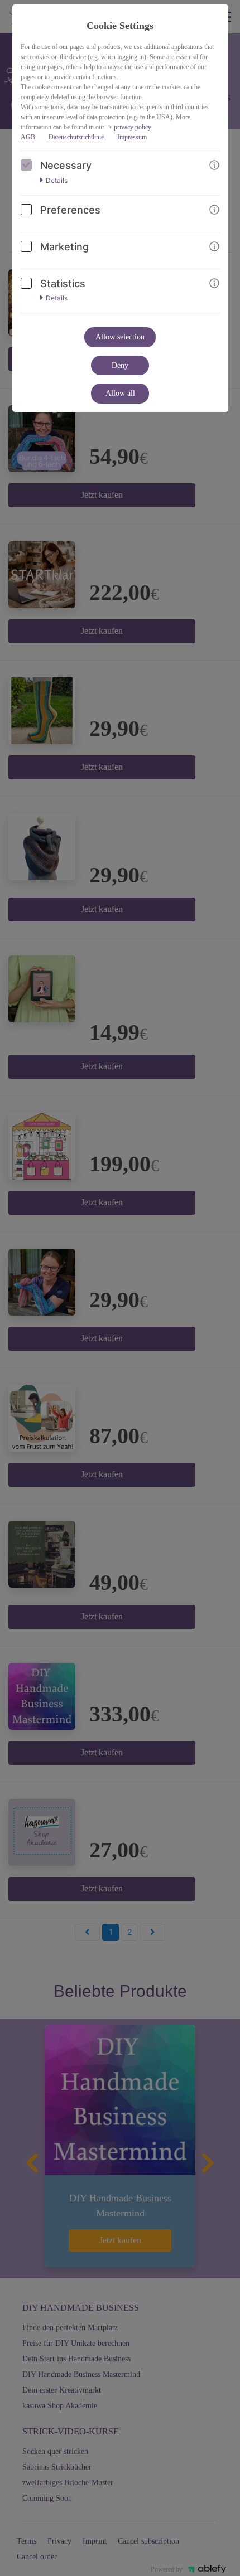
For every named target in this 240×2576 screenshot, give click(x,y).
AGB (28, 137)
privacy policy (133, 127)
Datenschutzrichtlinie (76, 137)
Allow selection (120, 337)
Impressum (132, 137)
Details (57, 181)
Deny (120, 365)
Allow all (120, 393)
